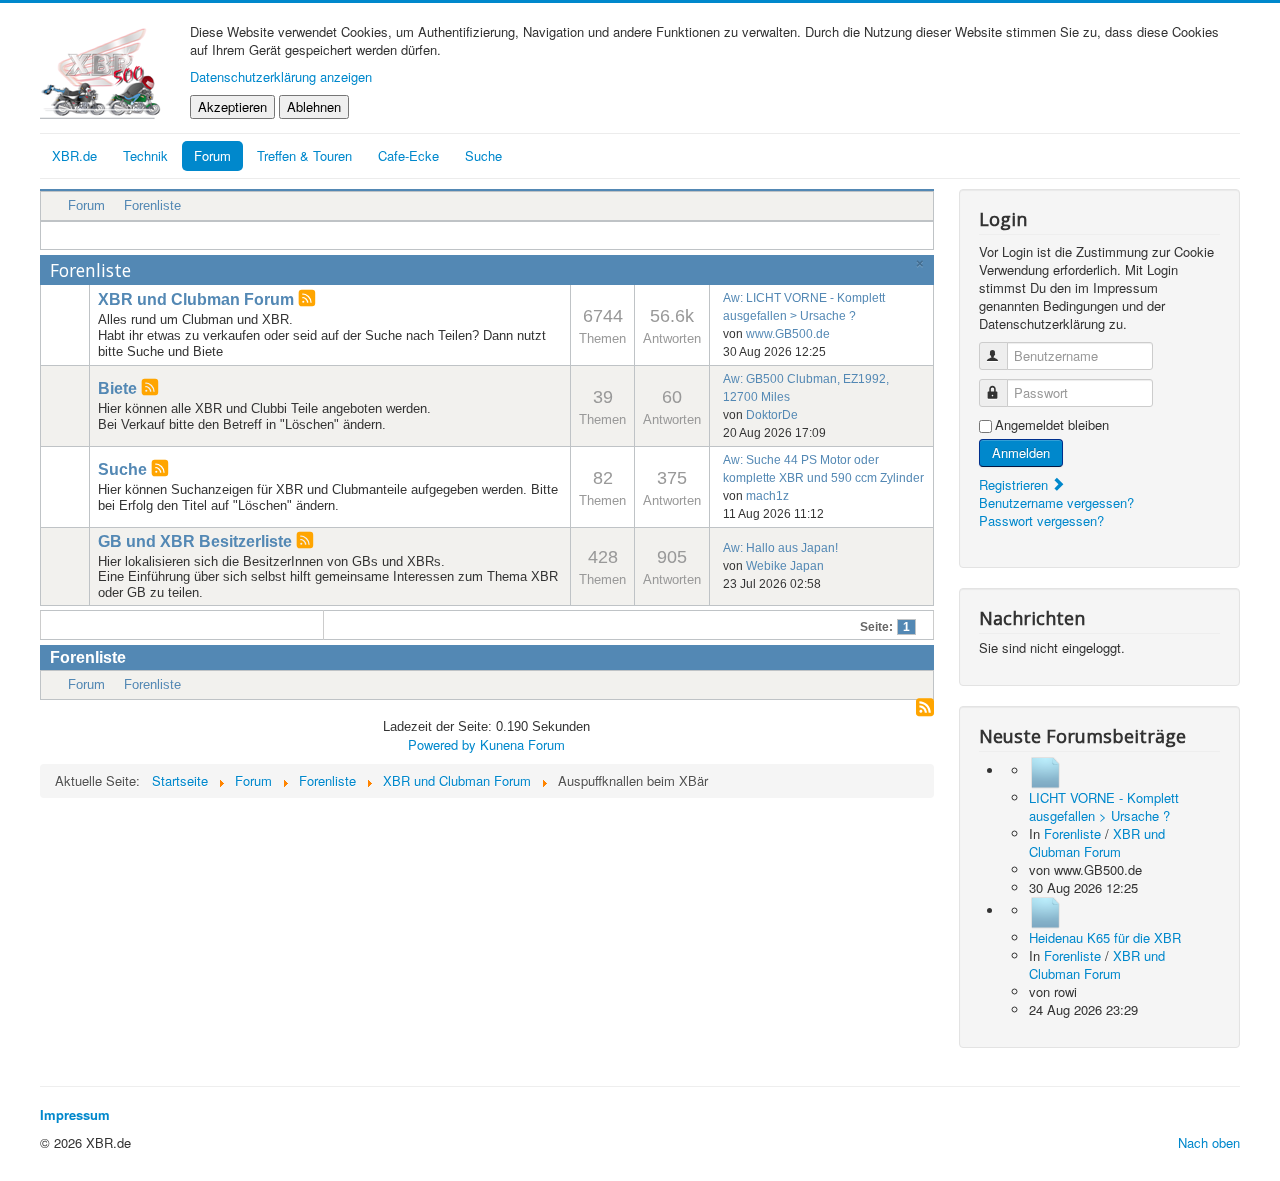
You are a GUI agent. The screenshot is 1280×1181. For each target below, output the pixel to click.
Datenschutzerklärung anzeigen (281, 76)
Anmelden (1021, 452)
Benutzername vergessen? (1056, 502)
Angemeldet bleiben (1052, 425)
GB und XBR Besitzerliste (195, 541)
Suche (122, 469)
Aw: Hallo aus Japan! (780, 548)
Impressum (75, 1114)
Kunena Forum (522, 744)
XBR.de (74, 155)
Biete (117, 388)
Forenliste (152, 205)
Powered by (442, 744)
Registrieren (1015, 484)
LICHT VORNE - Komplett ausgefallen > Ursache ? (1104, 806)
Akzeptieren (232, 106)
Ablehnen (314, 106)
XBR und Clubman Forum (196, 299)
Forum (212, 155)
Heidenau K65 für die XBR (1105, 937)
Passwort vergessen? (1041, 520)
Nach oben (1209, 1142)
